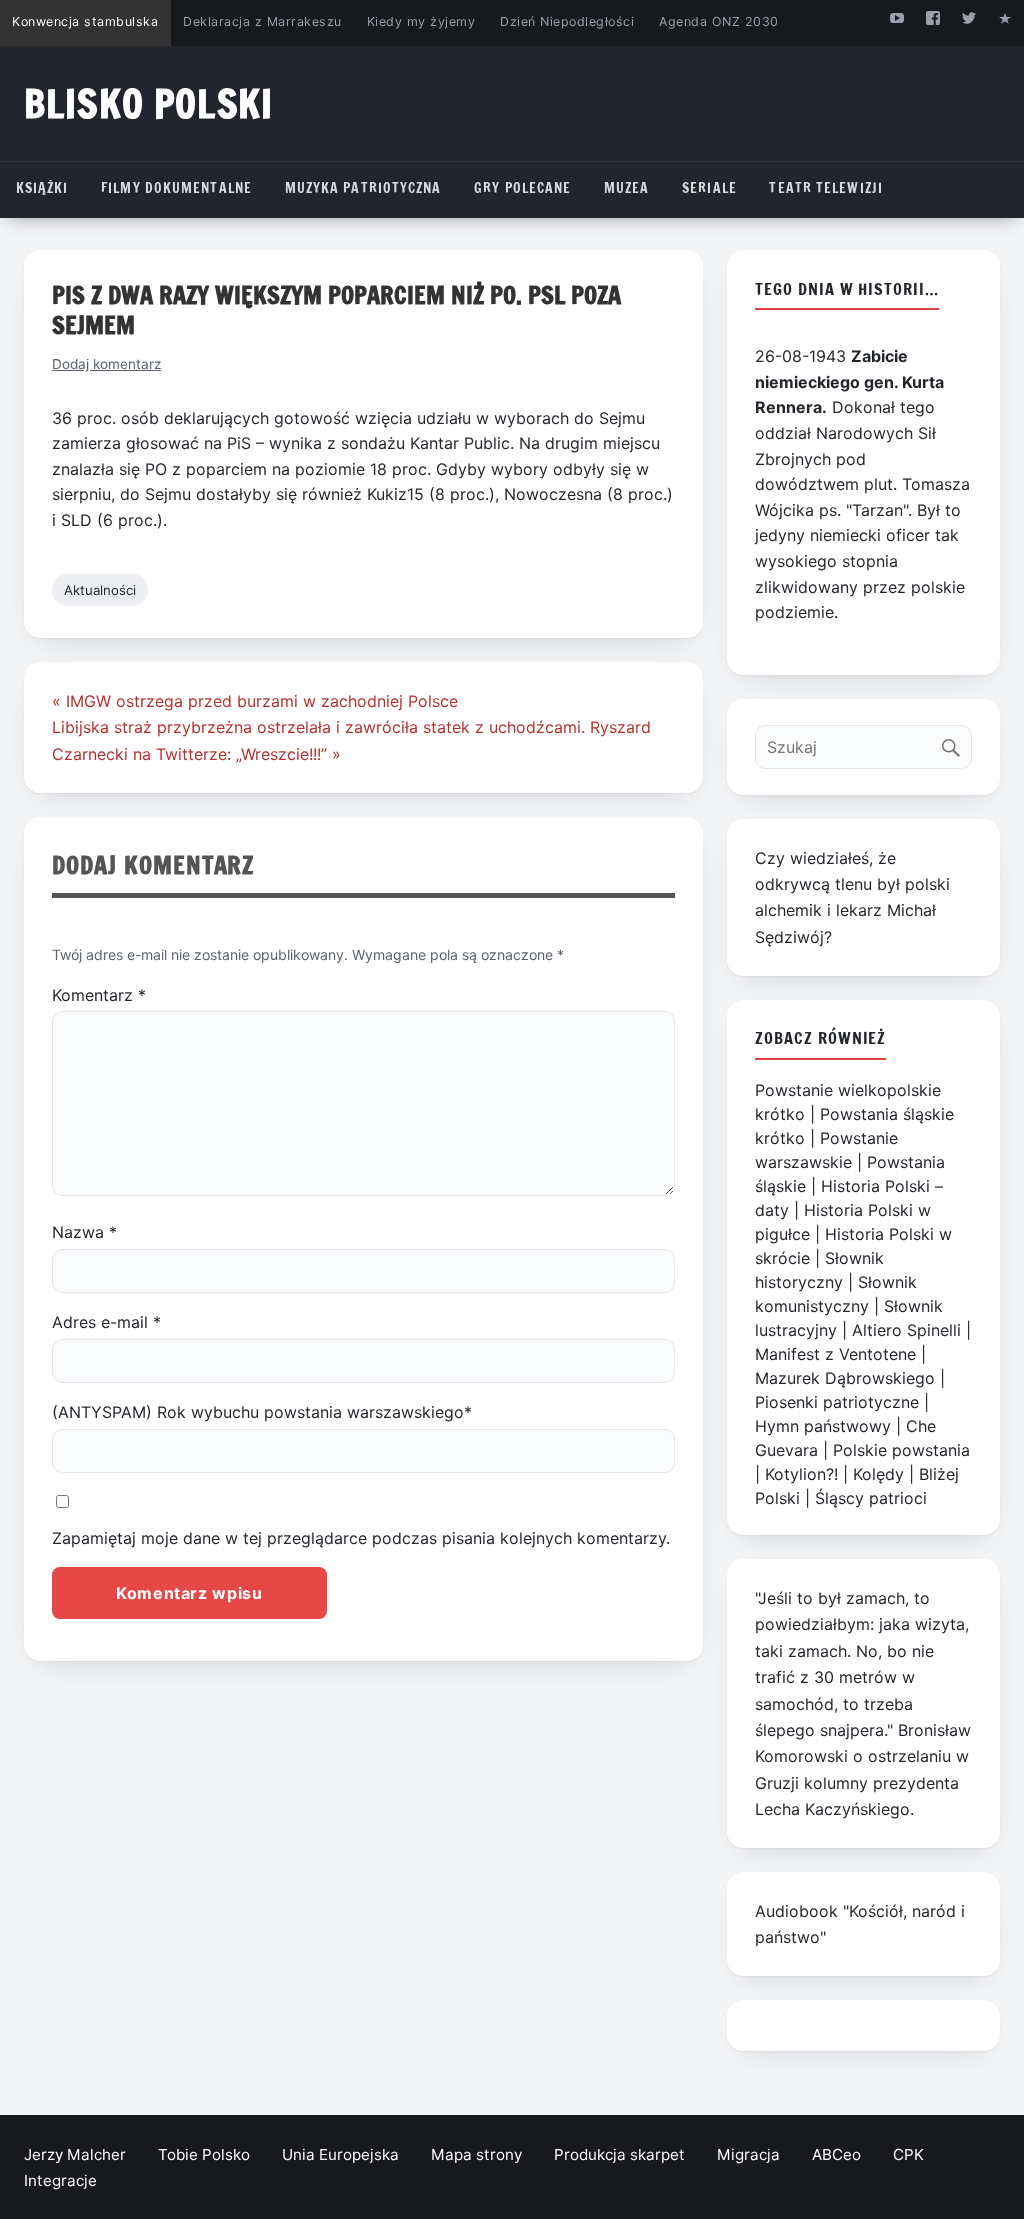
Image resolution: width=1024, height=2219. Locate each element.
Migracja (748, 2154)
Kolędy (878, 1474)
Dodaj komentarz (106, 364)
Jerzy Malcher (75, 2154)
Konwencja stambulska (85, 21)
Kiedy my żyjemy (421, 21)
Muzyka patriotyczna (363, 188)
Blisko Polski (148, 103)
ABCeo (836, 2154)
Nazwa (84, 1232)
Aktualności (100, 590)
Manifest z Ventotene (835, 1354)
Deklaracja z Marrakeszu (262, 21)
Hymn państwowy (823, 1426)
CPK (908, 2154)
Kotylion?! (801, 1474)
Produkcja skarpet (619, 2154)
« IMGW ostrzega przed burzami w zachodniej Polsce (255, 701)
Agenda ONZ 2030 (719, 21)
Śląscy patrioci (871, 1498)
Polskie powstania (901, 1450)
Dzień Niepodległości (567, 21)
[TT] (969, 17)
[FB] (932, 17)
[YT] (896, 17)
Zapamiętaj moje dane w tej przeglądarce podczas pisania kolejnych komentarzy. (361, 1538)
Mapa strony (476, 2154)
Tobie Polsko (204, 2154)
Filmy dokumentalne (176, 188)
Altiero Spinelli (906, 1330)
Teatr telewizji (826, 188)
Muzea (627, 188)
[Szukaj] (955, 742)
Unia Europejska (340, 2154)
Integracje (60, 2180)
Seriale (709, 188)
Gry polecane (522, 188)
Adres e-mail (106, 1322)
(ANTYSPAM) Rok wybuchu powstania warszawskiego (262, 1412)
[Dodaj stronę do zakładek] (1005, 17)
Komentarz (99, 995)
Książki (42, 188)
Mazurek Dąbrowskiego (845, 1378)
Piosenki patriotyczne (837, 1402)
